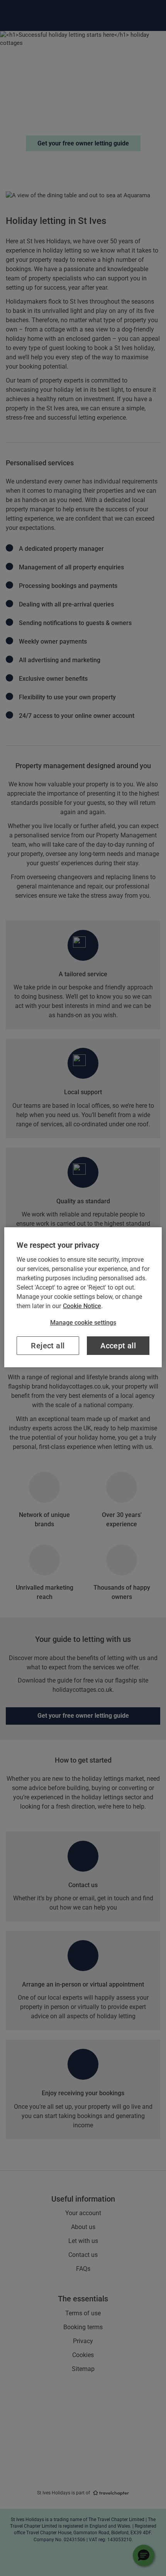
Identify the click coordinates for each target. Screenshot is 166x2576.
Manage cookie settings (83, 1323)
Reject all (48, 1346)
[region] (83, 1297)
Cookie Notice (82, 1306)
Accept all (118, 1346)
